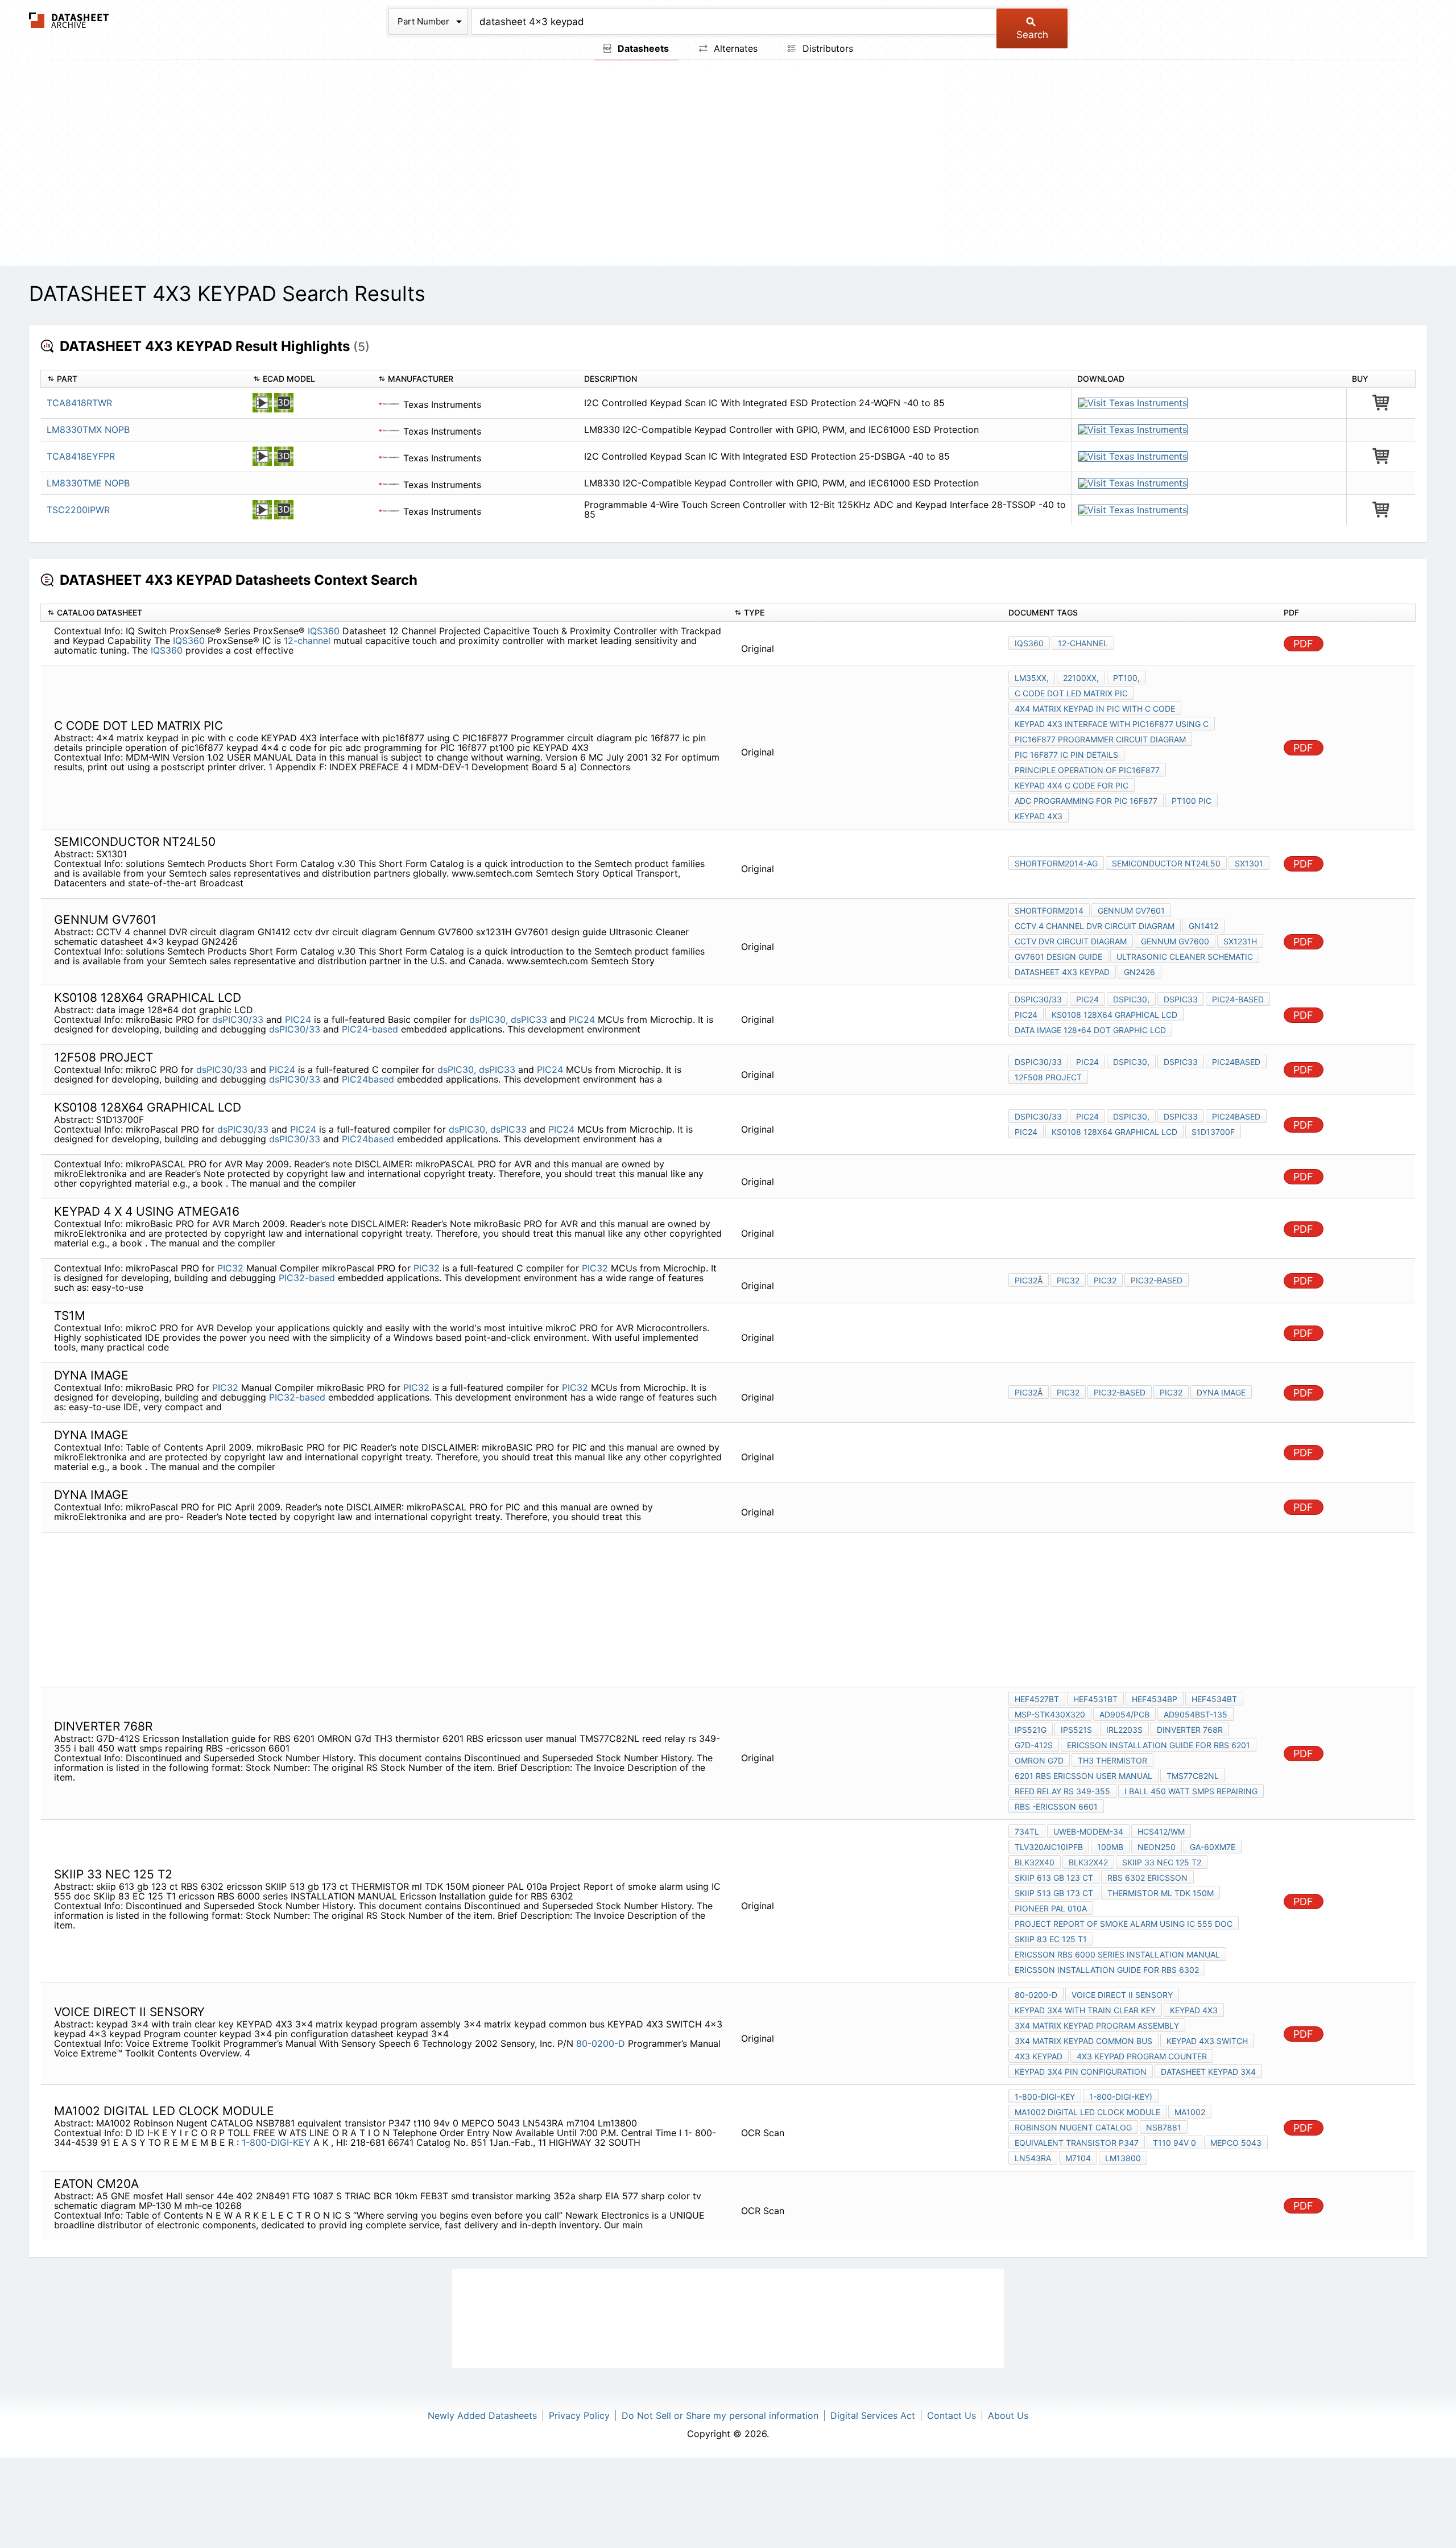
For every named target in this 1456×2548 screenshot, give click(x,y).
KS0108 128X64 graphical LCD (1114, 1015)
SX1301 (1249, 863)
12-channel (307, 641)
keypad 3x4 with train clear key (1085, 2010)
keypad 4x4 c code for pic (1072, 785)
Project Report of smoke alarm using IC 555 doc (1124, 1924)
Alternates (734, 48)
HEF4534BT (1214, 1699)
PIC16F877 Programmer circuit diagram (1100, 739)
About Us (1008, 2415)
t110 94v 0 (1174, 2143)
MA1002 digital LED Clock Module (1087, 2112)
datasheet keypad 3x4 (1208, 2072)
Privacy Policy (579, 2415)
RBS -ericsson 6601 (1056, 1806)
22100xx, (1081, 678)
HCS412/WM (1161, 1831)
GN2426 (1139, 972)
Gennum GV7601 (1131, 910)
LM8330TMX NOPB (88, 430)
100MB (1110, 1847)
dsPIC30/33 (238, 1019)
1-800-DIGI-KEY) (1121, 2097)
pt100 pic (1192, 801)
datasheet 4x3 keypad (1062, 972)
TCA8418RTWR (79, 403)
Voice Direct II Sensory (1122, 1995)
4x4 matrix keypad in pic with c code (1095, 709)
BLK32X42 (1088, 1862)
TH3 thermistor (1112, 1760)
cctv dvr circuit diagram (1071, 941)
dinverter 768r (1190, 1730)
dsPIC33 (529, 1019)
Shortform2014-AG (1056, 863)
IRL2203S (1124, 1730)
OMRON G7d (1039, 1760)
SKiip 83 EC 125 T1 (1051, 1939)
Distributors (826, 48)
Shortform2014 (1049, 910)
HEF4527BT (1037, 1699)
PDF (1303, 644)
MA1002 (1190, 2112)
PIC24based (368, 1079)
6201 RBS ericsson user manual (1083, 1776)
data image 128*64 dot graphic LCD (1090, 1030)
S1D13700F (1213, 1132)
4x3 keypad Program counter (1142, 2056)
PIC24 (298, 1019)
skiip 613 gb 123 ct (1054, 1878)
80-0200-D (601, 2043)
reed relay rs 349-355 (1062, 1791)
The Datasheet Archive (69, 20)
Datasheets (642, 48)
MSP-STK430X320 (1050, 1714)
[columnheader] (144, 379)
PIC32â (1029, 1280)
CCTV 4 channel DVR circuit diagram (1095, 926)
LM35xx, (1032, 678)
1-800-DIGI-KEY (278, 2142)
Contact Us (952, 2415)
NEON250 (1157, 1847)
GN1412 (1203, 926)
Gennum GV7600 (1175, 941)
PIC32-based (307, 1278)
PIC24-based (370, 1029)
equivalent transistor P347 (1077, 2143)
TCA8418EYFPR (81, 456)
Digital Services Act (873, 2415)
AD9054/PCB (1124, 1714)
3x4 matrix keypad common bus (1083, 2041)
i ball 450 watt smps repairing (1191, 1791)
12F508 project (1048, 1077)
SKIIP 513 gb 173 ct (1054, 1893)
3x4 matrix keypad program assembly (1097, 2025)
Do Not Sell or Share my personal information (720, 2415)
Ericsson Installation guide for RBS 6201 (1159, 1745)
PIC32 (232, 1268)
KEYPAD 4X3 (1039, 816)
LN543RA (1033, 2158)
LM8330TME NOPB (88, 483)
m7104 (1078, 2158)
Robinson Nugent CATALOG (1073, 2127)
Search (1032, 35)
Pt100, (1126, 678)
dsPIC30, (489, 1019)
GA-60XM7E (1213, 1847)
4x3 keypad (1039, 2056)
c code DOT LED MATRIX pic (1071, 693)
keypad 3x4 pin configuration (1081, 2072)
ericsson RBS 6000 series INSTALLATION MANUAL (1117, 1954)
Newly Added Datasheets (482, 2415)
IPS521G (1031, 1730)
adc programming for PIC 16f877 (1086, 801)
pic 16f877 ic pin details (1066, 755)
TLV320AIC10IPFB (1049, 1847)
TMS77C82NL (1193, 1776)
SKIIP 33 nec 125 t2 (1162, 1862)
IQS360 (324, 631)
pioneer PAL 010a (1051, 1908)
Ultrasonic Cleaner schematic (1185, 957)
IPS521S (1076, 1730)
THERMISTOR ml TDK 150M (1161, 1893)
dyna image (1221, 1392)
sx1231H (1240, 941)
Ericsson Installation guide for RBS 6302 (1107, 1970)
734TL (1027, 1831)
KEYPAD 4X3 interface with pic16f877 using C (1112, 724)
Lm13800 (1123, 2158)
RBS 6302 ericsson (1147, 1878)
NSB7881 (1164, 2127)
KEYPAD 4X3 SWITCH (1207, 2041)
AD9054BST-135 (1196, 1714)
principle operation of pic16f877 (1087, 770)
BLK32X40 (1035, 1862)
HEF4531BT (1095, 1699)
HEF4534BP (1155, 1699)
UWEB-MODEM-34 (1088, 1831)
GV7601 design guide (1058, 957)
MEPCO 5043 (1236, 2143)
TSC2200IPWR (78, 510)
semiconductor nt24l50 (1166, 863)
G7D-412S (1034, 1745)
